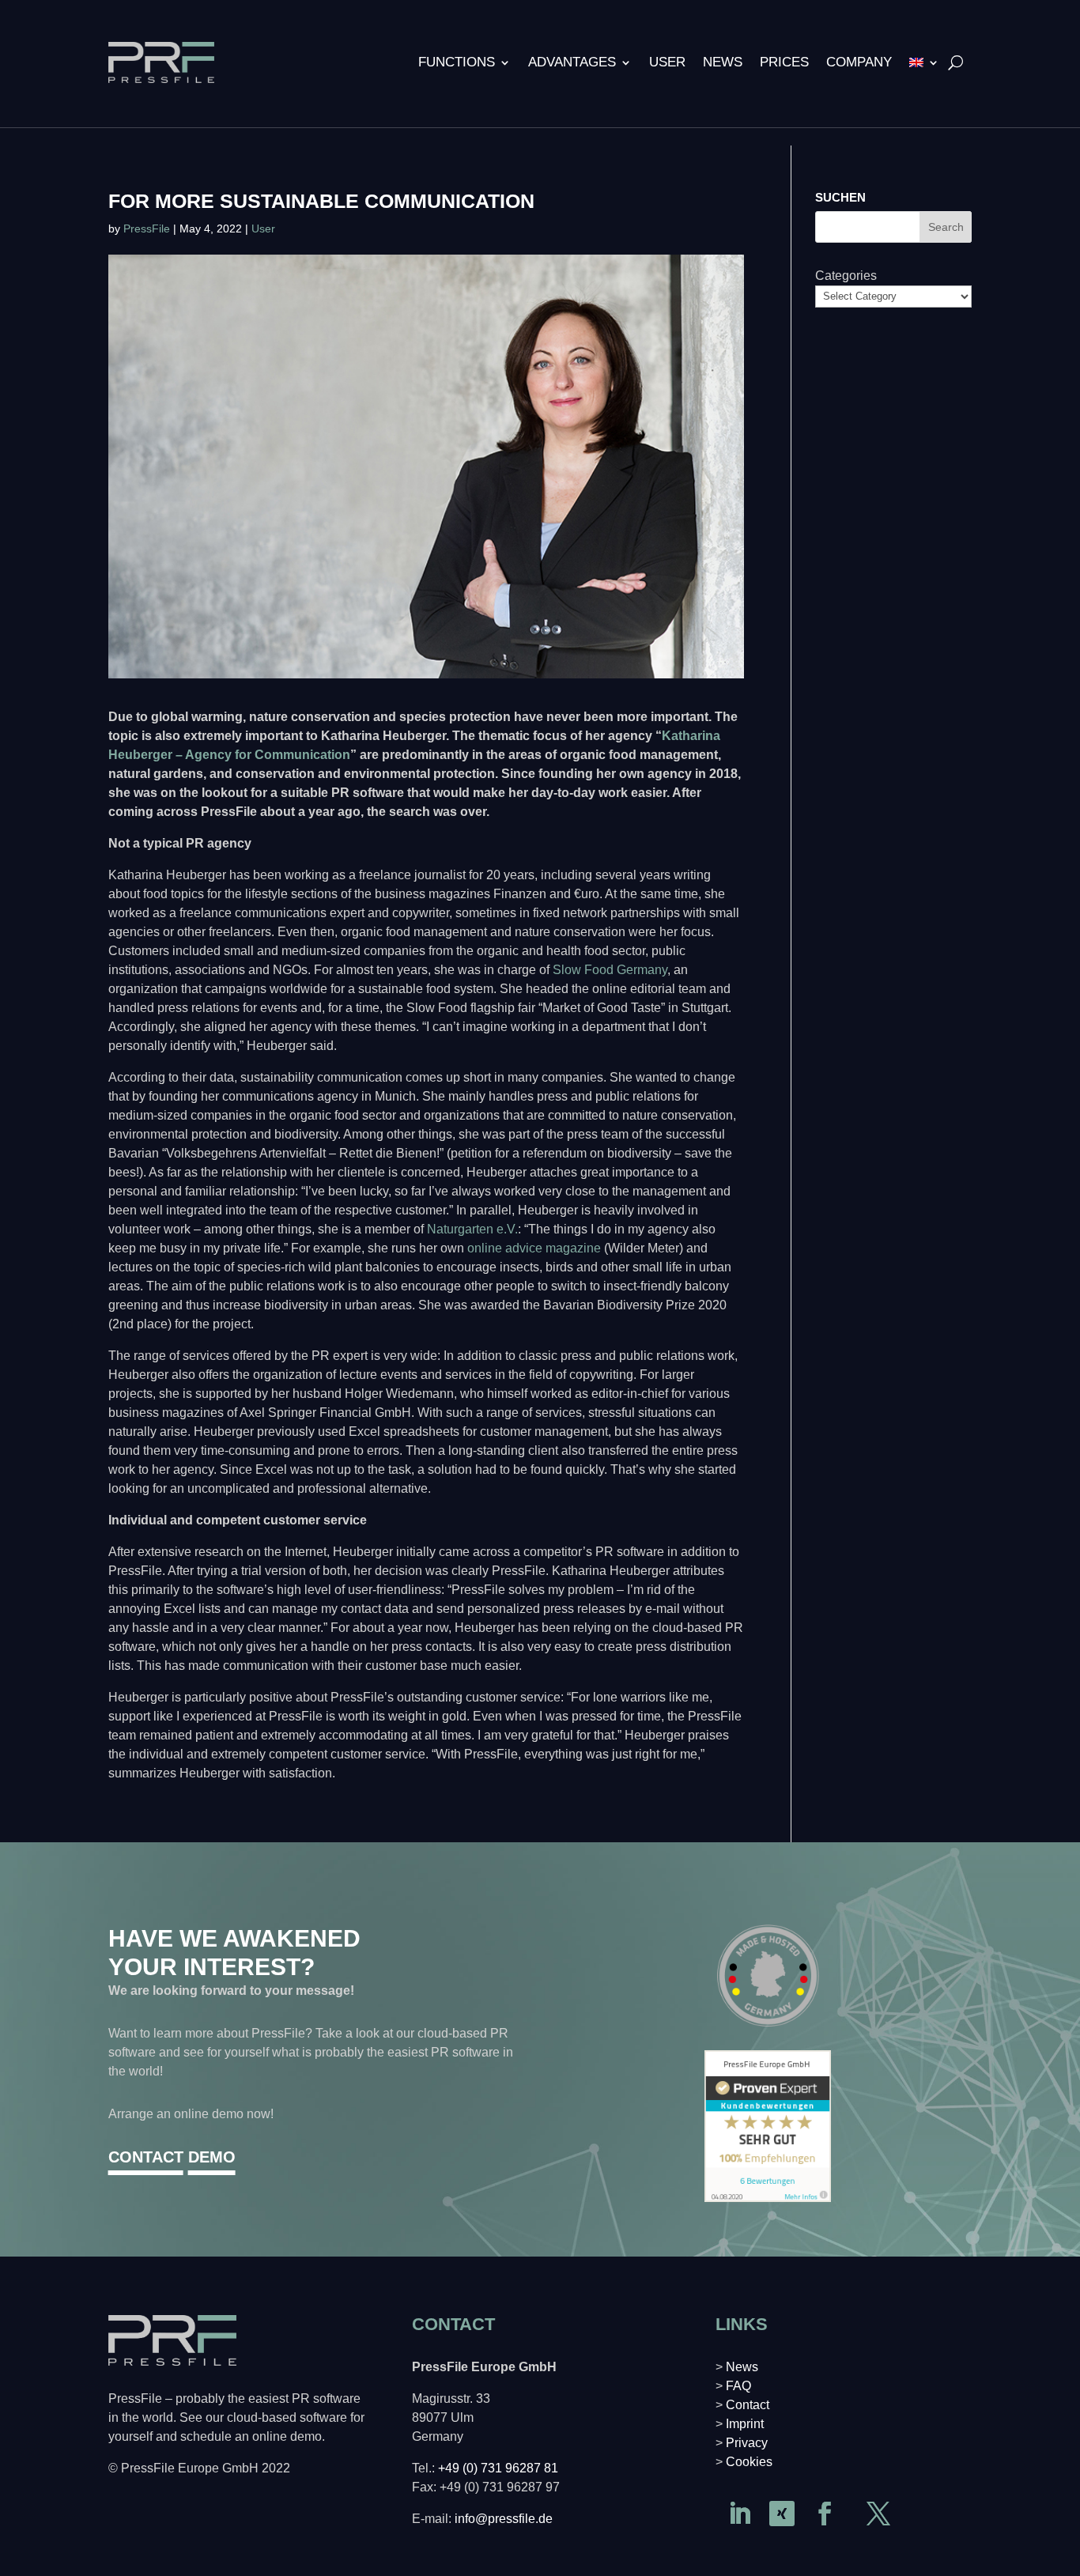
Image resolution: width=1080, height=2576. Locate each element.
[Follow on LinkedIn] (739, 2514)
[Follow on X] (878, 2514)
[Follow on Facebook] (825, 2514)
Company (859, 62)
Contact (748, 2405)
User (667, 62)
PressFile (147, 229)
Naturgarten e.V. (472, 1229)
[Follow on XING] (782, 2514)
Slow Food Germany (610, 970)
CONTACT (146, 2157)
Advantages (572, 62)
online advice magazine (534, 1248)
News (723, 62)
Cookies (749, 2462)
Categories (846, 276)
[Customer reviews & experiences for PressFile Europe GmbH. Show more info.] (768, 2198)
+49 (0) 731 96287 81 (498, 2468)
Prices (784, 62)
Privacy (747, 2443)
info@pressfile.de (504, 2519)
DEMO (212, 2157)
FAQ (738, 2386)
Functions (457, 62)
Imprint (745, 2424)
